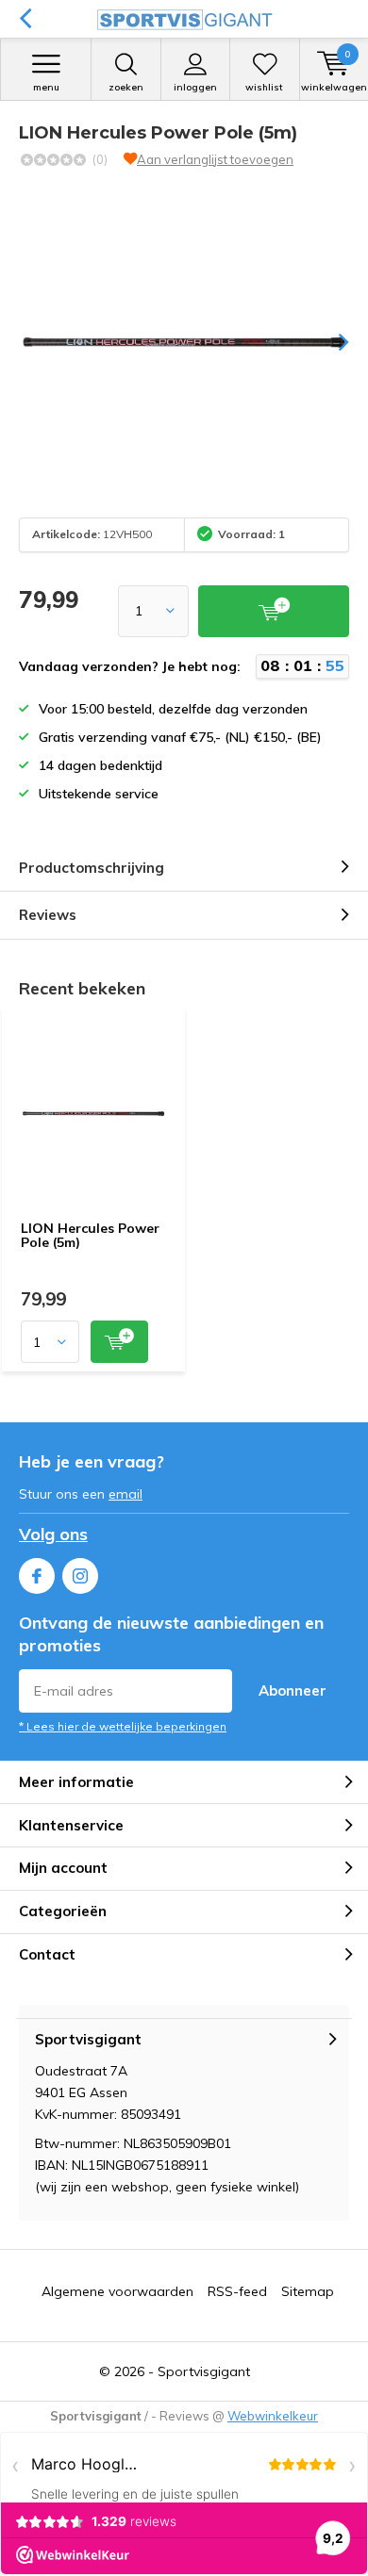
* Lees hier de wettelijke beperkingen (123, 1726)
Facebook (37, 1576)
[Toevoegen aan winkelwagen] (119, 1342)
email (125, 1494)
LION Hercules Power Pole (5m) (90, 1236)
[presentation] (330, 342)
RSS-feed (237, 2291)
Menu (46, 87)
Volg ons (53, 1534)
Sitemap (308, 2291)
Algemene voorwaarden (117, 2291)
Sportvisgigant (204, 2371)
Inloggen (195, 87)
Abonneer (293, 1690)
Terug (25, 19)
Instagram (80, 1576)
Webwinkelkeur (273, 2416)
